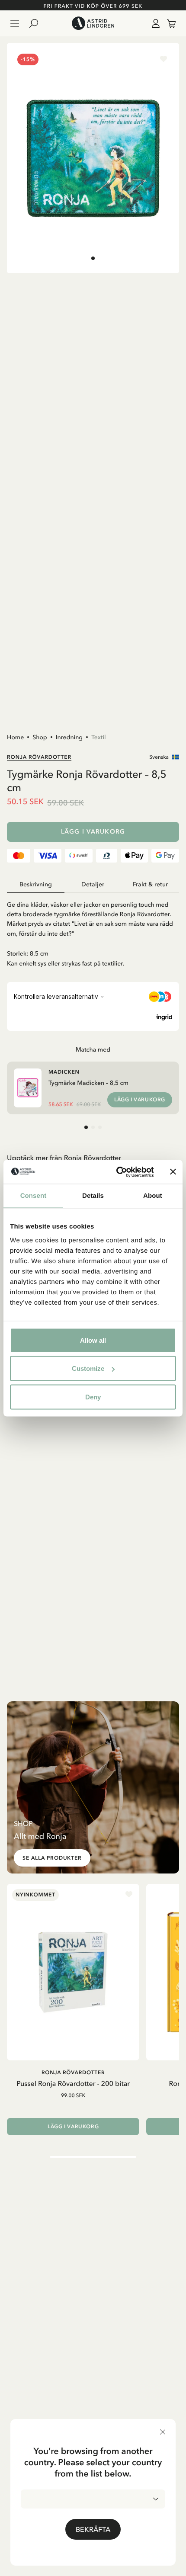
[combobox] (93, 2499)
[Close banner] (173, 1172)
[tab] (93, 258)
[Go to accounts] (154, 23)
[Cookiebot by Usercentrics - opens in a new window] (117, 1172)
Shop (40, 737)
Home (15, 737)
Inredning (69, 737)
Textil (99, 737)
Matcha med (93, 1049)
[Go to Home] (93, 23)
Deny (93, 1397)
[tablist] (93, 885)
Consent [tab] (34, 1196)
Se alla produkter (52, 1858)
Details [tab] (93, 1196)
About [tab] (153, 1196)
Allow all (93, 1340)
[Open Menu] (15, 23)
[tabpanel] (93, 930)
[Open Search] (37, 23)
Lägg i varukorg (93, 832)
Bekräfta (93, 2529)
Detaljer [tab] (93, 884)
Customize (88, 1368)
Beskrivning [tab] (36, 884)
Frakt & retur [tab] (150, 884)
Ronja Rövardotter (39, 757)
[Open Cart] (168, 23)
